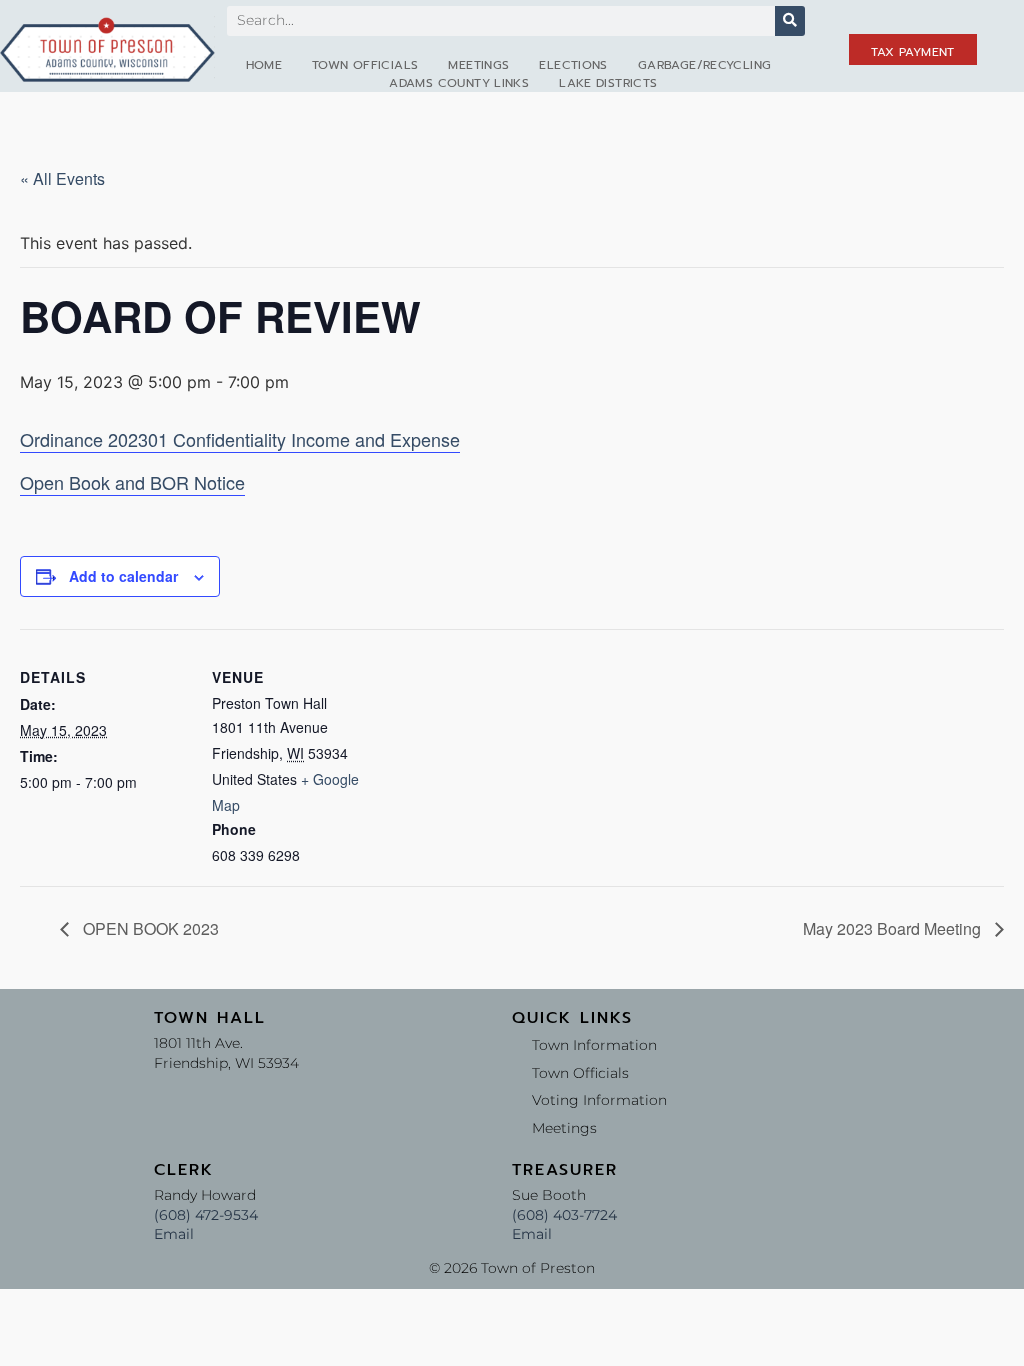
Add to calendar (123, 576)
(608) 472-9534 (206, 1215)
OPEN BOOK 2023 (149, 928)
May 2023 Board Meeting (894, 928)
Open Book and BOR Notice (132, 482)
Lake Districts (608, 83)
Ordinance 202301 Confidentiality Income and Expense (240, 439)
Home (264, 65)
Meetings (478, 65)
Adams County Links (459, 83)
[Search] (790, 21)
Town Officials (365, 65)
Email (174, 1234)
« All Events (62, 178)
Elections (573, 65)
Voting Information (599, 1100)
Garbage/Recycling (704, 65)
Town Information (594, 1045)
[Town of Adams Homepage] (107, 49)
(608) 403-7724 (564, 1215)
